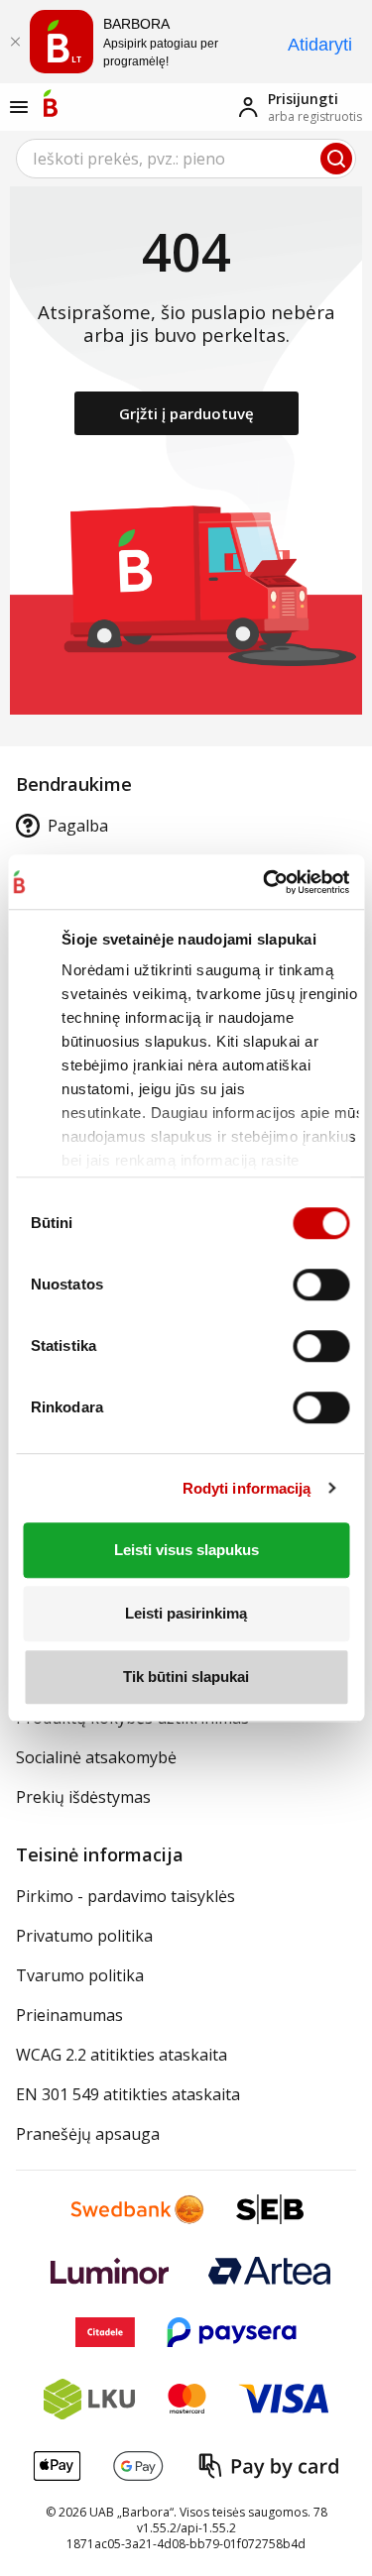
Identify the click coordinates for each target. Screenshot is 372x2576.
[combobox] (186, 159)
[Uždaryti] (15, 42)
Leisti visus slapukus (186, 1550)
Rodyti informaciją (247, 1488)
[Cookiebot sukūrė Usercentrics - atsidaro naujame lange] (262, 882)
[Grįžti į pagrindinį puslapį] (51, 103)
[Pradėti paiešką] (336, 159)
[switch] (321, 1285)
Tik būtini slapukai (186, 1677)
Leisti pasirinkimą (186, 1613)
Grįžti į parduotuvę (186, 413)
